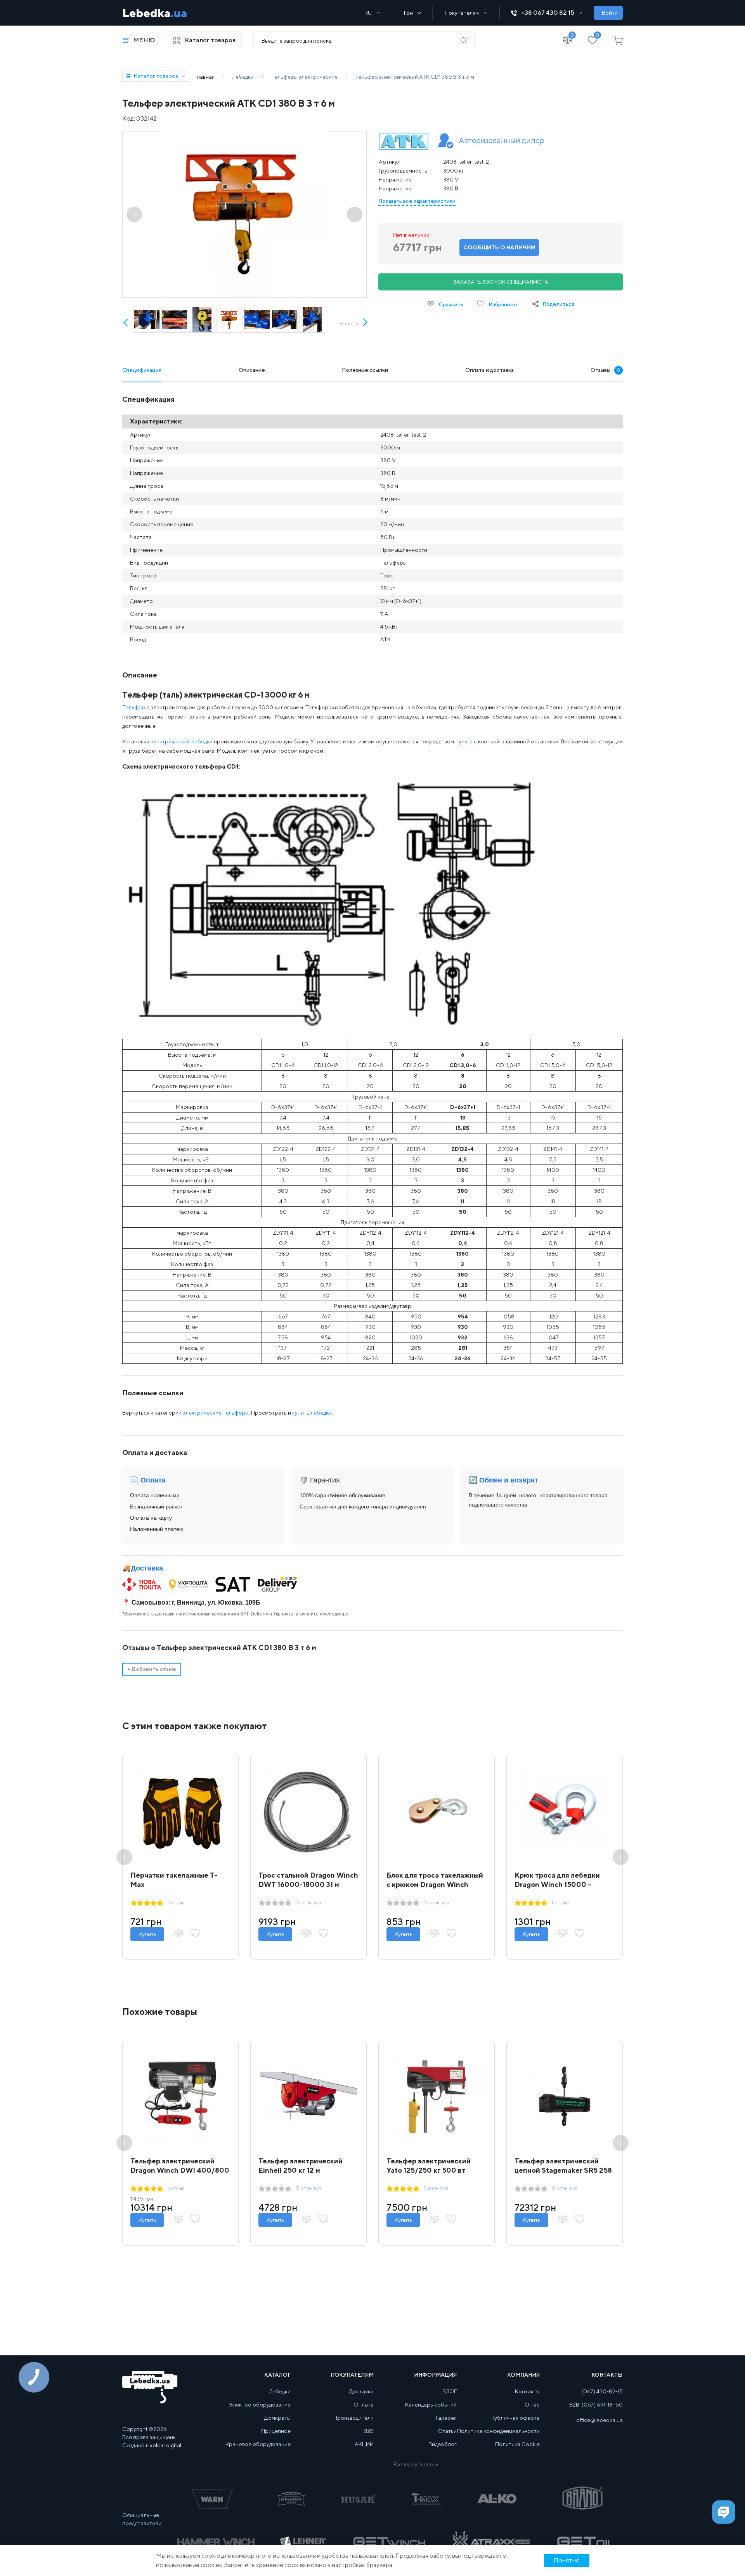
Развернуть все (413, 2464)
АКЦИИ (364, 2444)
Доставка (147, 1568)
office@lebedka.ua (599, 2420)
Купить (147, 1934)
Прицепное (276, 2431)
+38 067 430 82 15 (548, 13)
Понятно (567, 2560)
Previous (124, 1857)
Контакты (527, 2391)
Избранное (502, 304)
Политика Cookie (517, 2444)
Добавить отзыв (152, 1669)
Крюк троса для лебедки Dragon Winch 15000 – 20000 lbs (557, 1884)
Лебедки (280, 2391)
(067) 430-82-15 (602, 2391)
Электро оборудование (260, 2405)
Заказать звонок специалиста (501, 282)
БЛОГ (450, 2391)
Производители (353, 2418)
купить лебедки (312, 1413)
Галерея (446, 2418)
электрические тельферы (216, 1413)
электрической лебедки (181, 741)
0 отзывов (308, 1902)
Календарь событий (431, 2405)
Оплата (364, 2405)
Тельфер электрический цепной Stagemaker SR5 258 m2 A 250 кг (563, 2170)
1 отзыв (176, 1902)
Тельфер (134, 707)
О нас (532, 2405)
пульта (465, 741)
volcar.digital (165, 2445)
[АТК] (404, 141)
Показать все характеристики (417, 201)
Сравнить (450, 304)
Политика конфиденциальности (498, 2431)
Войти (610, 13)
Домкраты (277, 2418)
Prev (126, 323)
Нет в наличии (411, 235)
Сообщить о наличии (499, 247)
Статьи (447, 2431)
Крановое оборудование (258, 2444)
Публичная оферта (515, 2418)
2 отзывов (436, 2188)
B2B (369, 2431)
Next (365, 331)
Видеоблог (443, 2444)
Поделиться (558, 304)
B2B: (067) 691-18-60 (596, 2405)
